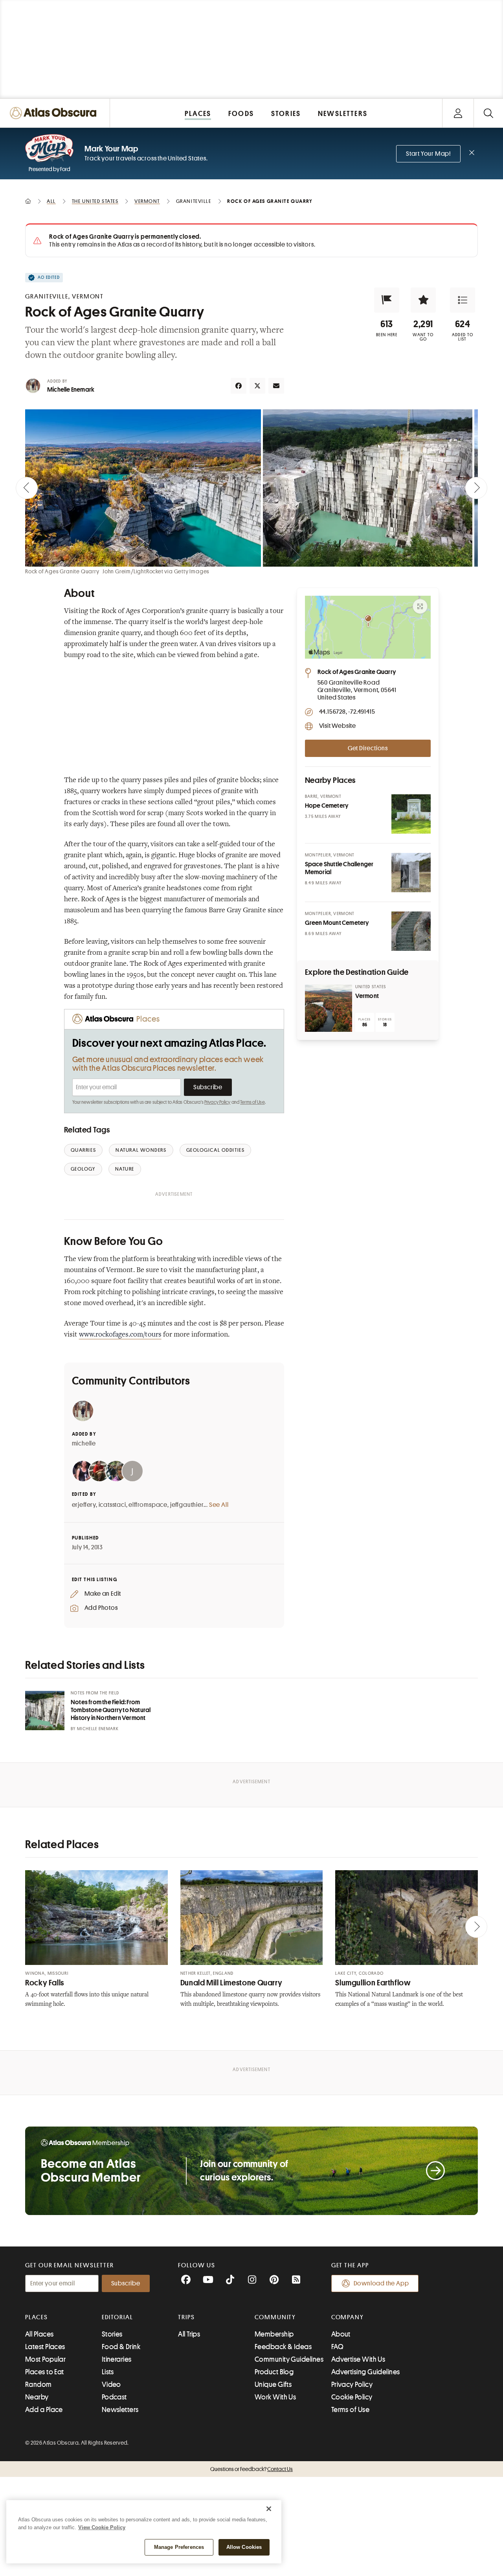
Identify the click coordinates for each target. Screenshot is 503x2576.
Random (39, 2385)
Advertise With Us (358, 2359)
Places (37, 2317)
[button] (387, 300)
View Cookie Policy (102, 2527)
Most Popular (45, 2359)
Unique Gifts (273, 2385)
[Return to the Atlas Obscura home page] (55, 113)
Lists (108, 2372)
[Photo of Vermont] (329, 1008)
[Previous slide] (27, 488)
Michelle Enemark (71, 390)
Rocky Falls (45, 1983)
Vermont (367, 996)
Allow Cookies (244, 2547)
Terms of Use (252, 1102)
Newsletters (120, 2410)
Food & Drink (121, 2347)
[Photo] (411, 814)
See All (219, 1505)
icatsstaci (112, 1505)
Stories (112, 2334)
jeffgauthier (187, 1505)
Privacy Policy (218, 1102)
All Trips (189, 2334)
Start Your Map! (428, 154)
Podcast (114, 2397)
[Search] (488, 113)
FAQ (337, 2347)
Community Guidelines (289, 2359)
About (341, 2334)
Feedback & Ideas (283, 2347)
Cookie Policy (352, 2397)
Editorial (117, 2317)
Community (275, 2317)
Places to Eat (45, 2372)
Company (348, 2317)
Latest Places (45, 2347)
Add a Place (44, 2410)
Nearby (37, 2397)
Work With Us (275, 2397)
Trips (186, 2317)
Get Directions (368, 748)
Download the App (381, 2283)
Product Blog (274, 2372)
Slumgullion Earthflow (373, 1983)
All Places (39, 2334)
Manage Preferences (179, 2547)
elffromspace (148, 1505)
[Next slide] (476, 488)
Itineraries (117, 2359)
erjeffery (84, 1505)
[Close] (269, 2509)
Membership (274, 2334)
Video (111, 2385)
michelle (84, 1444)
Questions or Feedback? (251, 2469)
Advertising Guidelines (366, 2372)
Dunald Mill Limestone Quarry (231, 1983)
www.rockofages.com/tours (120, 1335)
